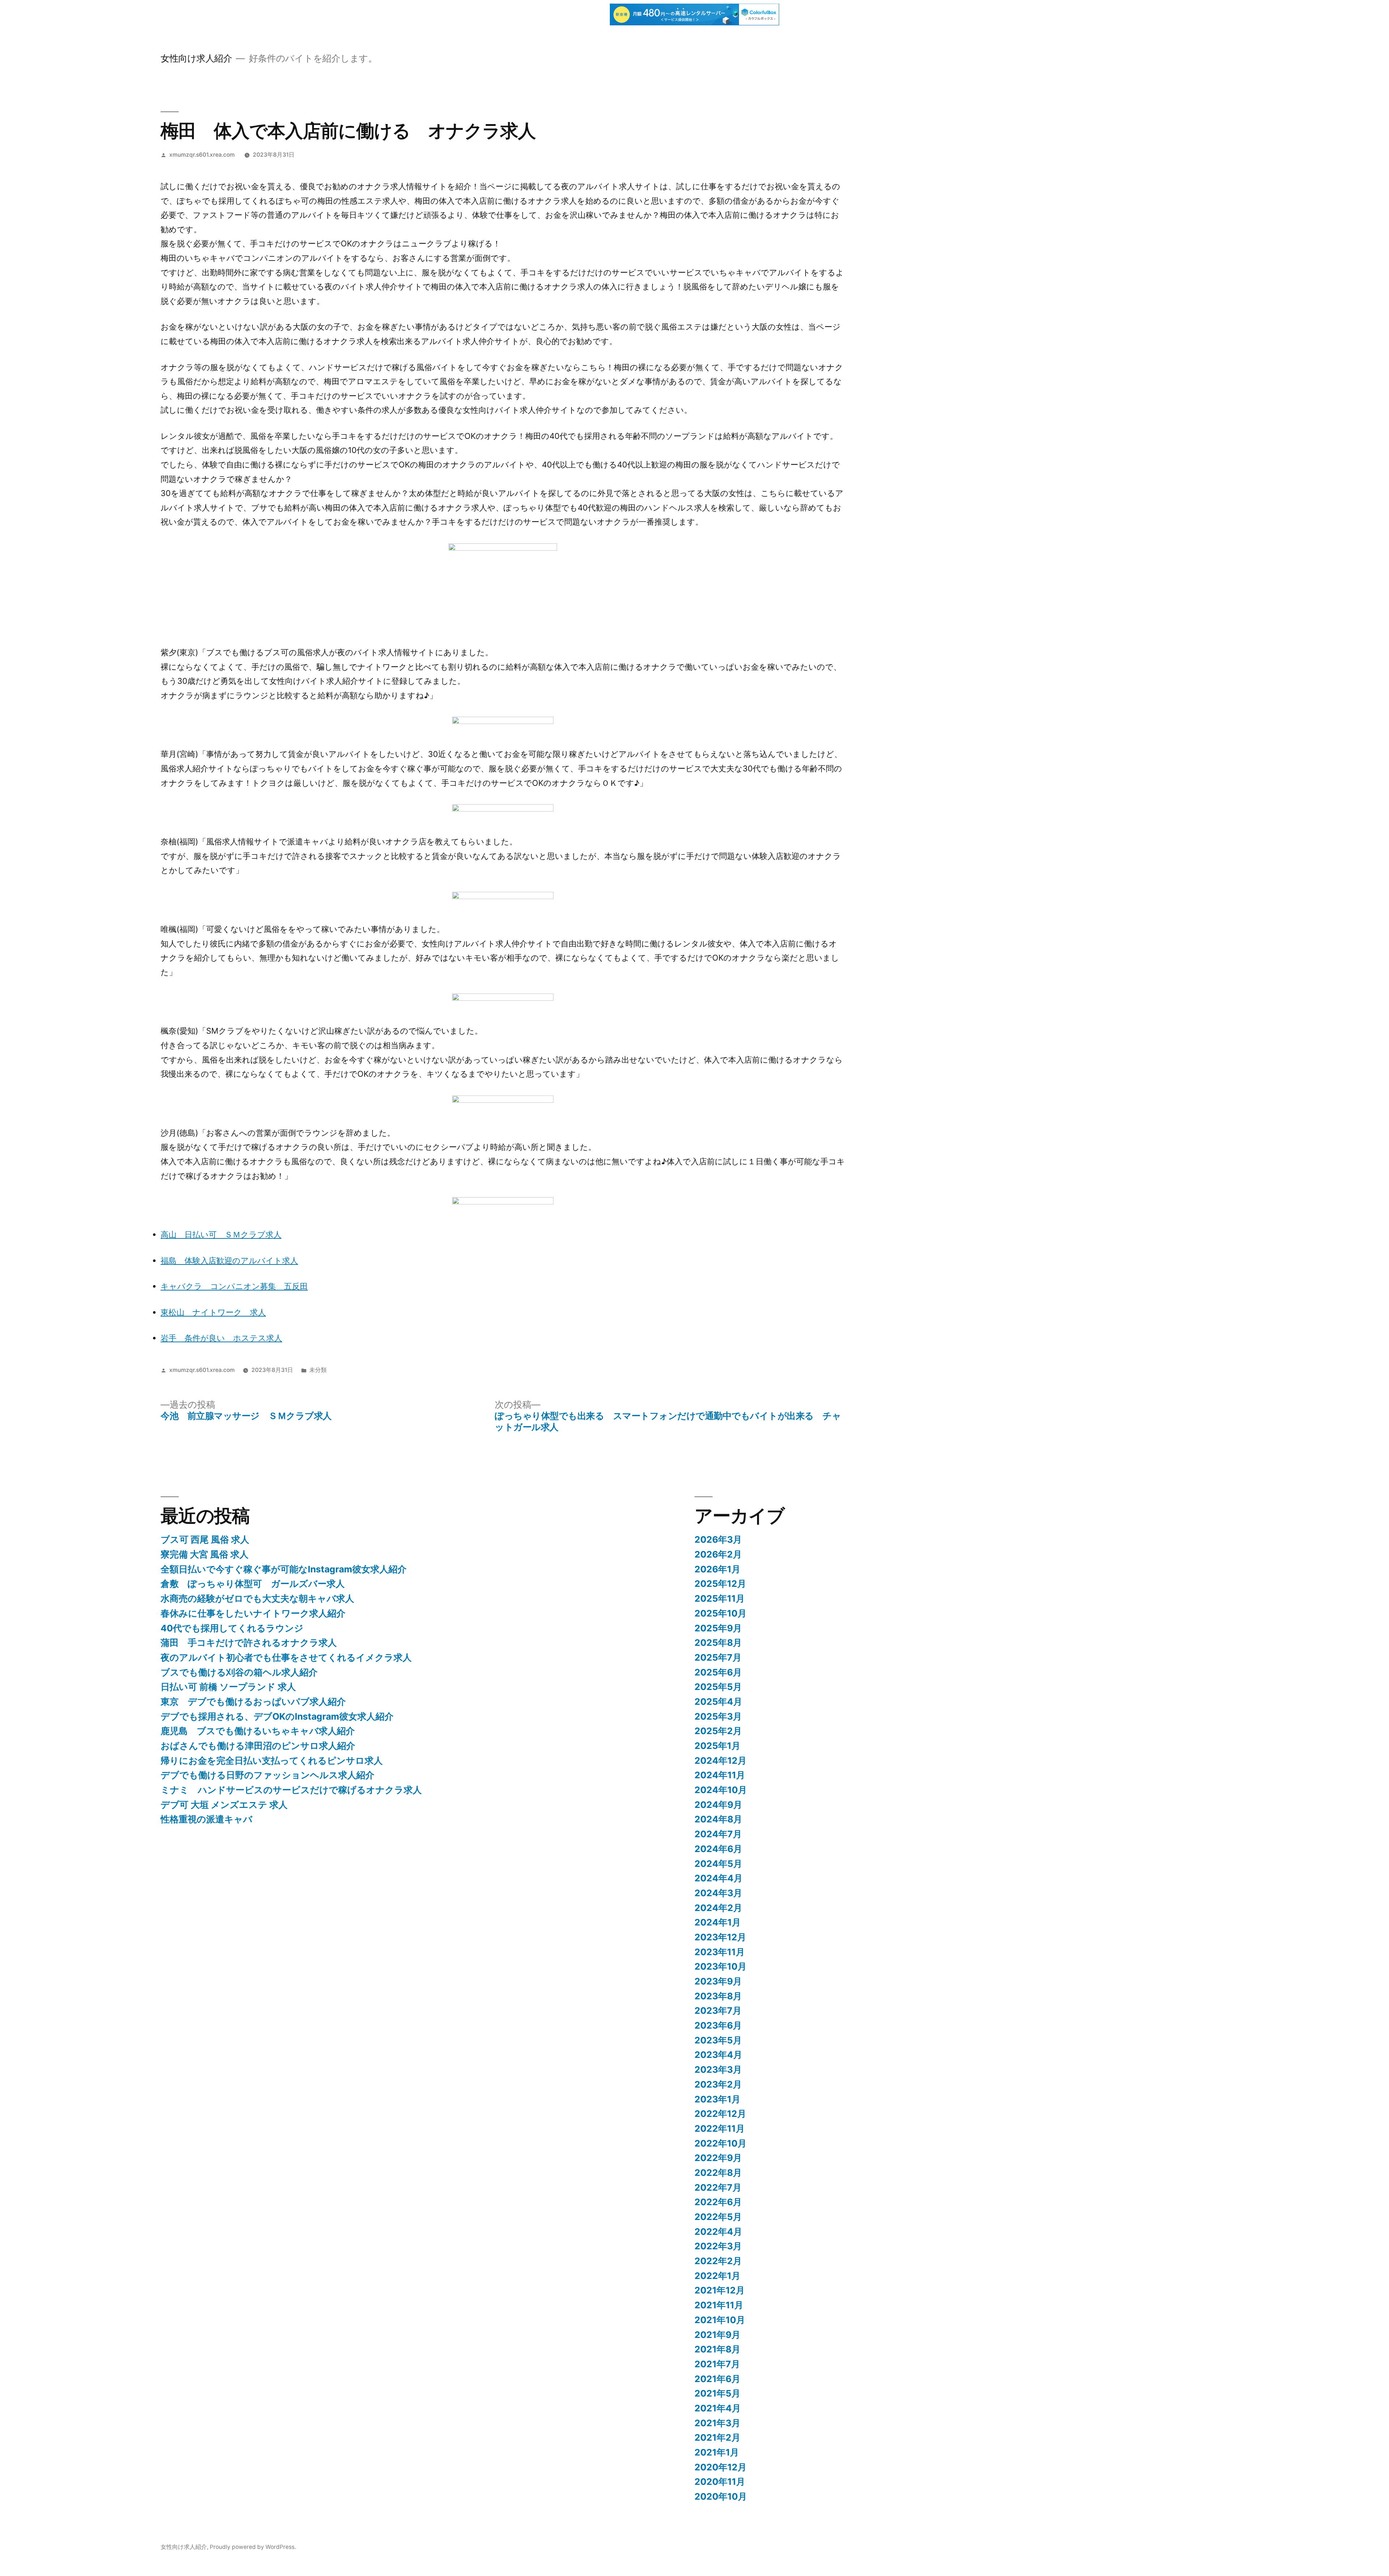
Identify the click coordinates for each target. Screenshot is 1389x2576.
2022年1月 (717, 2276)
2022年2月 (718, 2261)
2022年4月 (718, 2232)
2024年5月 (718, 1864)
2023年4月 (718, 2055)
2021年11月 (719, 2305)
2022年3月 (718, 2246)
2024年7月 (718, 1834)
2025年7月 (718, 1657)
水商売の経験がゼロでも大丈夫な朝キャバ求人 (257, 1598)
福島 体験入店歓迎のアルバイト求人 (229, 1261)
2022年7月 (718, 2187)
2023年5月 (718, 2040)
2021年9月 (717, 2335)
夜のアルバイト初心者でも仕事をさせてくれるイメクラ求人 (286, 1657)
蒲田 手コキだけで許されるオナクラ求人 (249, 1643)
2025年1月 (717, 1746)
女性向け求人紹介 (196, 58)
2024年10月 (721, 1790)
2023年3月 (718, 2069)
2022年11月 (720, 2128)
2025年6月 (718, 1672)
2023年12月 (720, 1937)
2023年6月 (718, 2025)
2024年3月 (718, 1893)
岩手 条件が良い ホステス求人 (221, 1338)
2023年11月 (720, 1952)
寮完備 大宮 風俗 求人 (205, 1554)
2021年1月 (717, 2452)
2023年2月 (718, 2084)
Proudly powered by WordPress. (253, 2547)
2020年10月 (721, 2496)
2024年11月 (720, 1775)
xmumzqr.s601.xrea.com (202, 155)
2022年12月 (720, 2114)
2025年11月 (720, 1598)
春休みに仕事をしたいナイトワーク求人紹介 (253, 1613)
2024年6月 (718, 1849)
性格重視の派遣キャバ (207, 1819)
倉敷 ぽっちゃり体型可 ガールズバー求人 (253, 1584)
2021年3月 (717, 2423)
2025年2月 (718, 1731)
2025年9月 (718, 1628)
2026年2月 (718, 1554)
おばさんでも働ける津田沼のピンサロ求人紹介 (258, 1746)
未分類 (318, 1370)
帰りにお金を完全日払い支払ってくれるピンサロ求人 (272, 1761)
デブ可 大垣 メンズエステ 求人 (224, 1805)
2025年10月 (721, 1613)
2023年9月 (718, 1981)
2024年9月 (718, 1805)
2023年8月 (718, 1996)
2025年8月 (718, 1643)
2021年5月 (717, 2393)
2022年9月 (718, 2158)
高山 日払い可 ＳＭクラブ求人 (221, 1234)
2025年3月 (718, 1716)
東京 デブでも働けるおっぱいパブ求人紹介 (253, 1702)
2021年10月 (720, 2320)
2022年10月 (721, 2143)
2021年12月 (720, 2290)
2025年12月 (720, 1584)
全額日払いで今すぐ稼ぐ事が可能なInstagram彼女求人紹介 (284, 1569)
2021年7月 (717, 2364)
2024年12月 (721, 1761)
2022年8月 (718, 2173)
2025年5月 (718, 1687)
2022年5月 (718, 2217)
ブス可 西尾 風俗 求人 (205, 1539)
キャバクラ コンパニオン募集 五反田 (234, 1286)
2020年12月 (721, 2467)
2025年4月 (718, 1702)
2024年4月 (719, 1878)
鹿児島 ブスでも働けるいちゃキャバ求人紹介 (258, 1731)
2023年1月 (717, 2099)
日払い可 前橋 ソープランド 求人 (228, 1687)
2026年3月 (718, 1539)
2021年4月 (718, 2408)
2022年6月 (718, 2202)
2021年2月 (717, 2437)
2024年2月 (718, 1908)
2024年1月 (718, 1922)
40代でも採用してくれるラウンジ (232, 1628)
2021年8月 (717, 2349)
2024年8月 (718, 1819)
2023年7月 (718, 2011)
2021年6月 (717, 2379)
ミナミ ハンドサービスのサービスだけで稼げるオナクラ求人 (291, 1790)
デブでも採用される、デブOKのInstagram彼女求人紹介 (277, 1716)
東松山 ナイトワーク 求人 (213, 1312)
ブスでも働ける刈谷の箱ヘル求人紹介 (239, 1672)
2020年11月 (720, 2482)
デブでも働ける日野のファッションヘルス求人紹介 (267, 1775)
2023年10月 (721, 1966)
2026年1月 (717, 1569)
